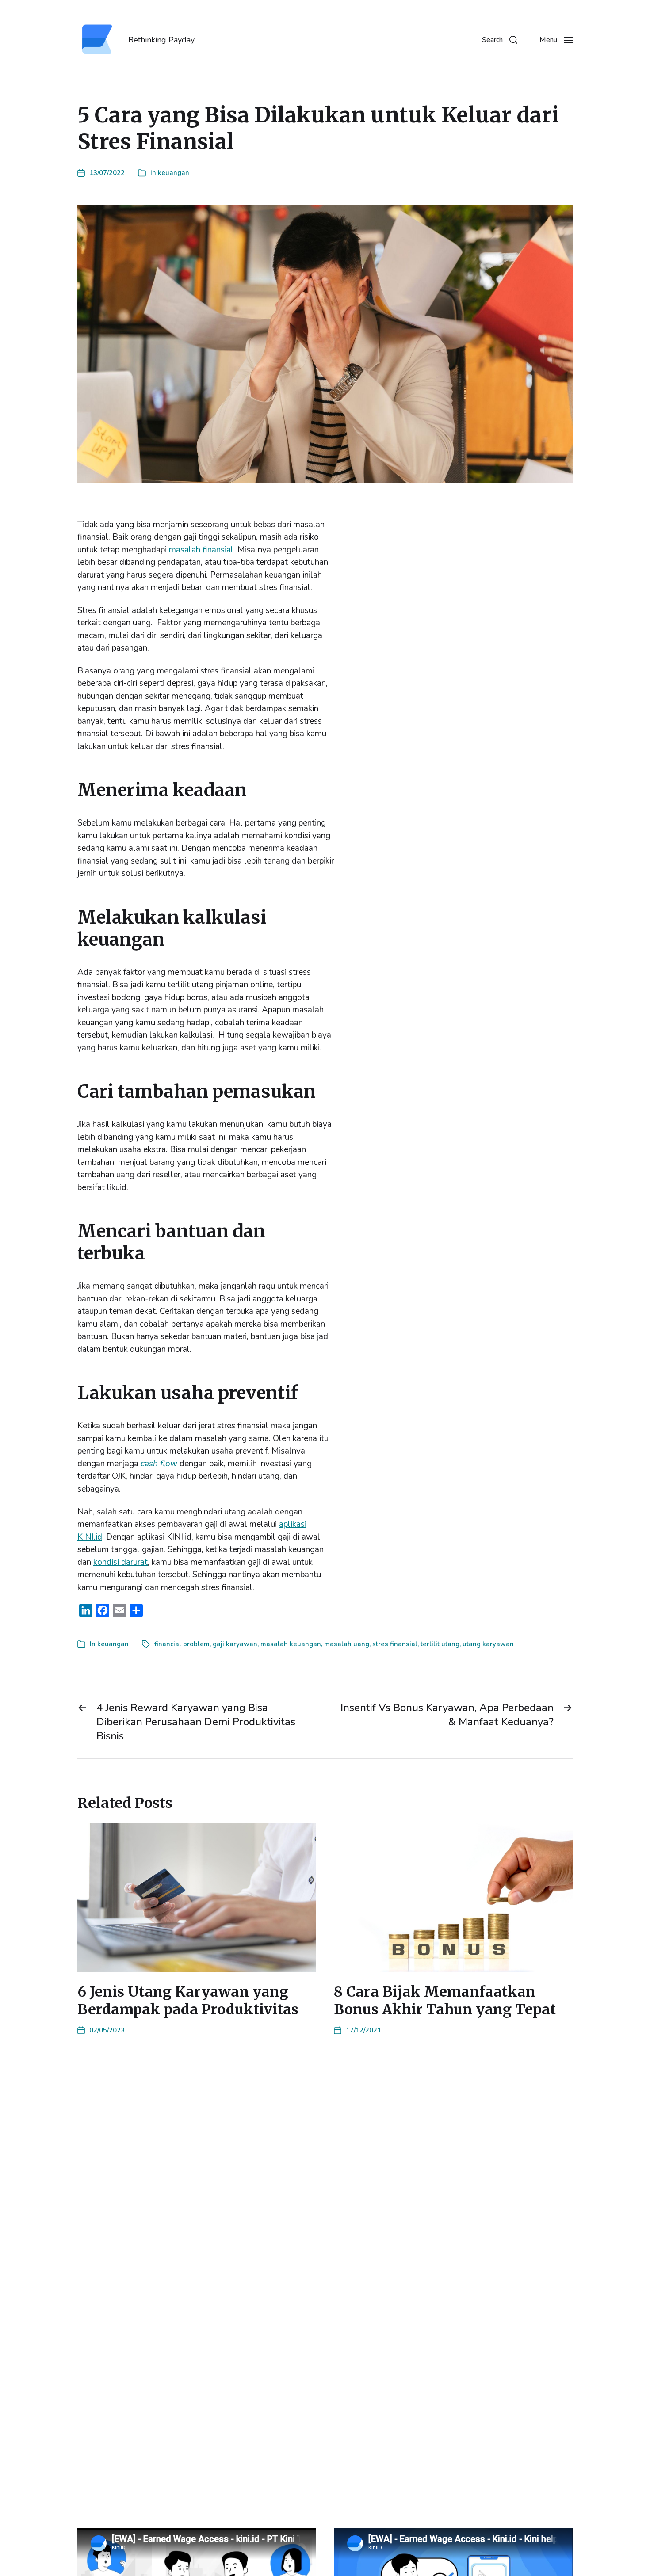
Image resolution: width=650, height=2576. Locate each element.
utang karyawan (488, 1644)
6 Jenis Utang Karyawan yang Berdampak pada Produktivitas (188, 2001)
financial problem (182, 1644)
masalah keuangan (291, 1644)
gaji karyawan (235, 1644)
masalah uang (347, 1644)
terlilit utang (440, 1644)
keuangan (174, 173)
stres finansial (395, 1644)
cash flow (159, 1464)
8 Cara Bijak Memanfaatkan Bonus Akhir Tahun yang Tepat (445, 2001)
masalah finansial (201, 550)
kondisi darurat (120, 1562)
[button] (500, 40)
